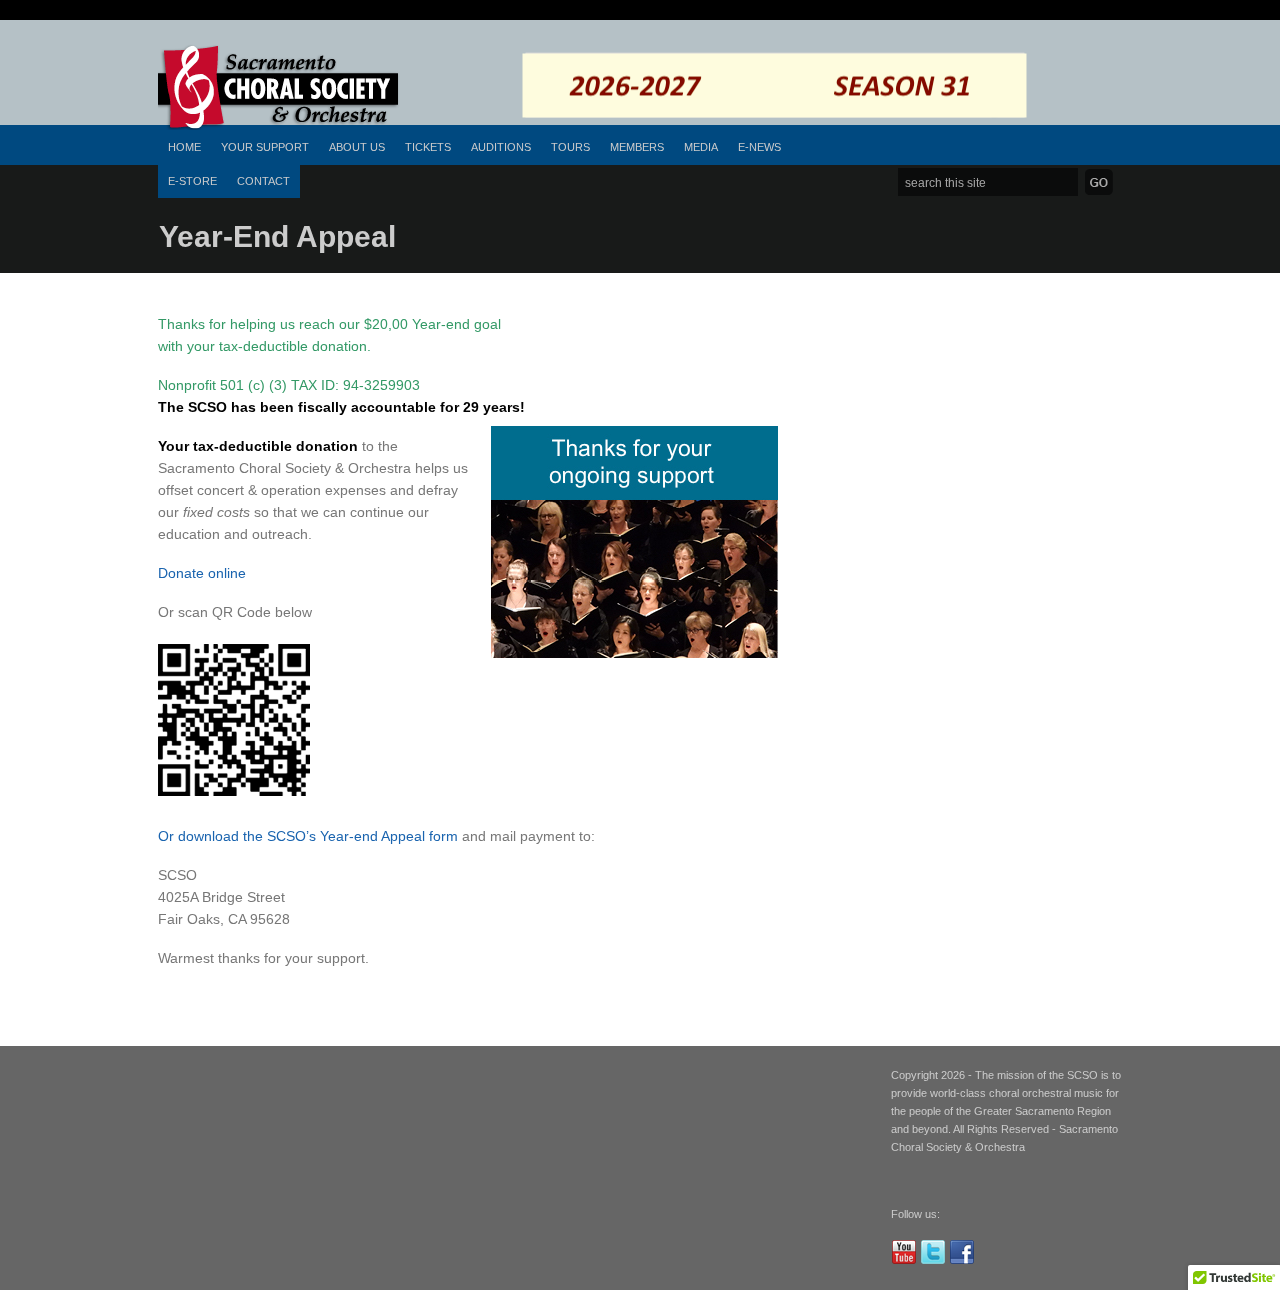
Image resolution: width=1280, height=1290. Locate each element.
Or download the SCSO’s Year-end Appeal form (308, 836)
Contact (263, 181)
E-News (759, 147)
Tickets (428, 147)
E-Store (192, 181)
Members (637, 147)
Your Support (265, 147)
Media (701, 147)
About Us (357, 147)
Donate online (202, 573)
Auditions (501, 147)
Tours (570, 147)
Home (184, 147)
